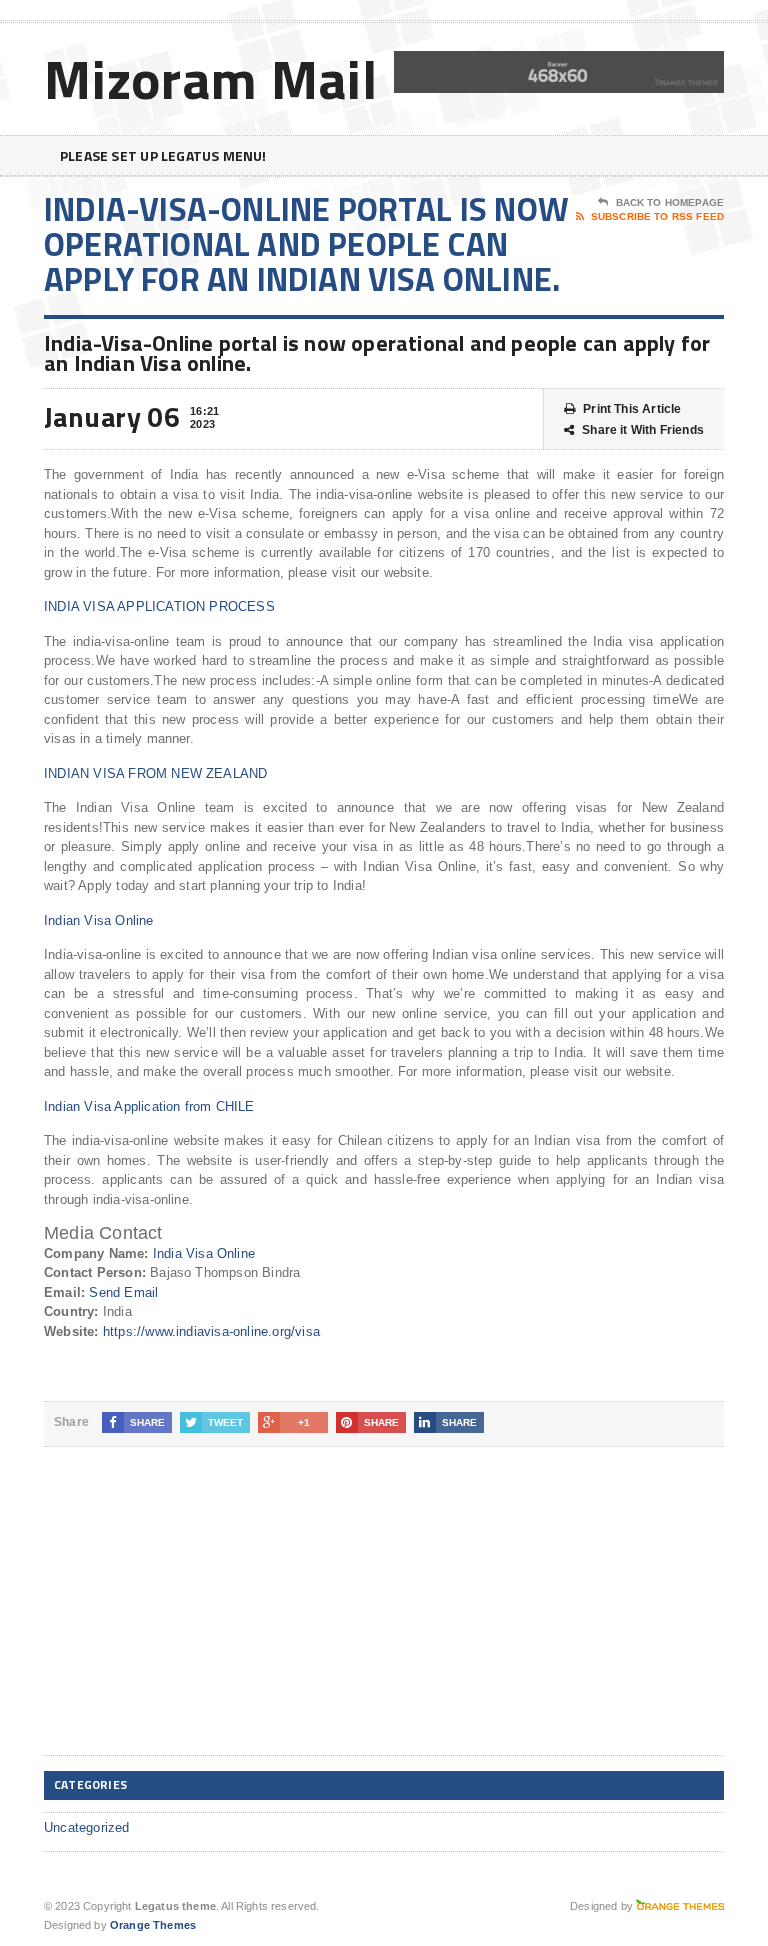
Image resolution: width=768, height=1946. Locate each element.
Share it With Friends (643, 430)
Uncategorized (87, 1827)
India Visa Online (204, 1253)
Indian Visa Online (99, 920)
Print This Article (632, 409)
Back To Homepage (670, 202)
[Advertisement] (194, 1617)
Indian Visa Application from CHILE (149, 1106)
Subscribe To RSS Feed (657, 216)
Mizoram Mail (211, 78)
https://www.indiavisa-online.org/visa (211, 1331)
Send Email (123, 1292)
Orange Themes (153, 1925)
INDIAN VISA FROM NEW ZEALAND (155, 773)
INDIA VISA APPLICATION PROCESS (159, 606)
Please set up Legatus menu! (163, 155)
